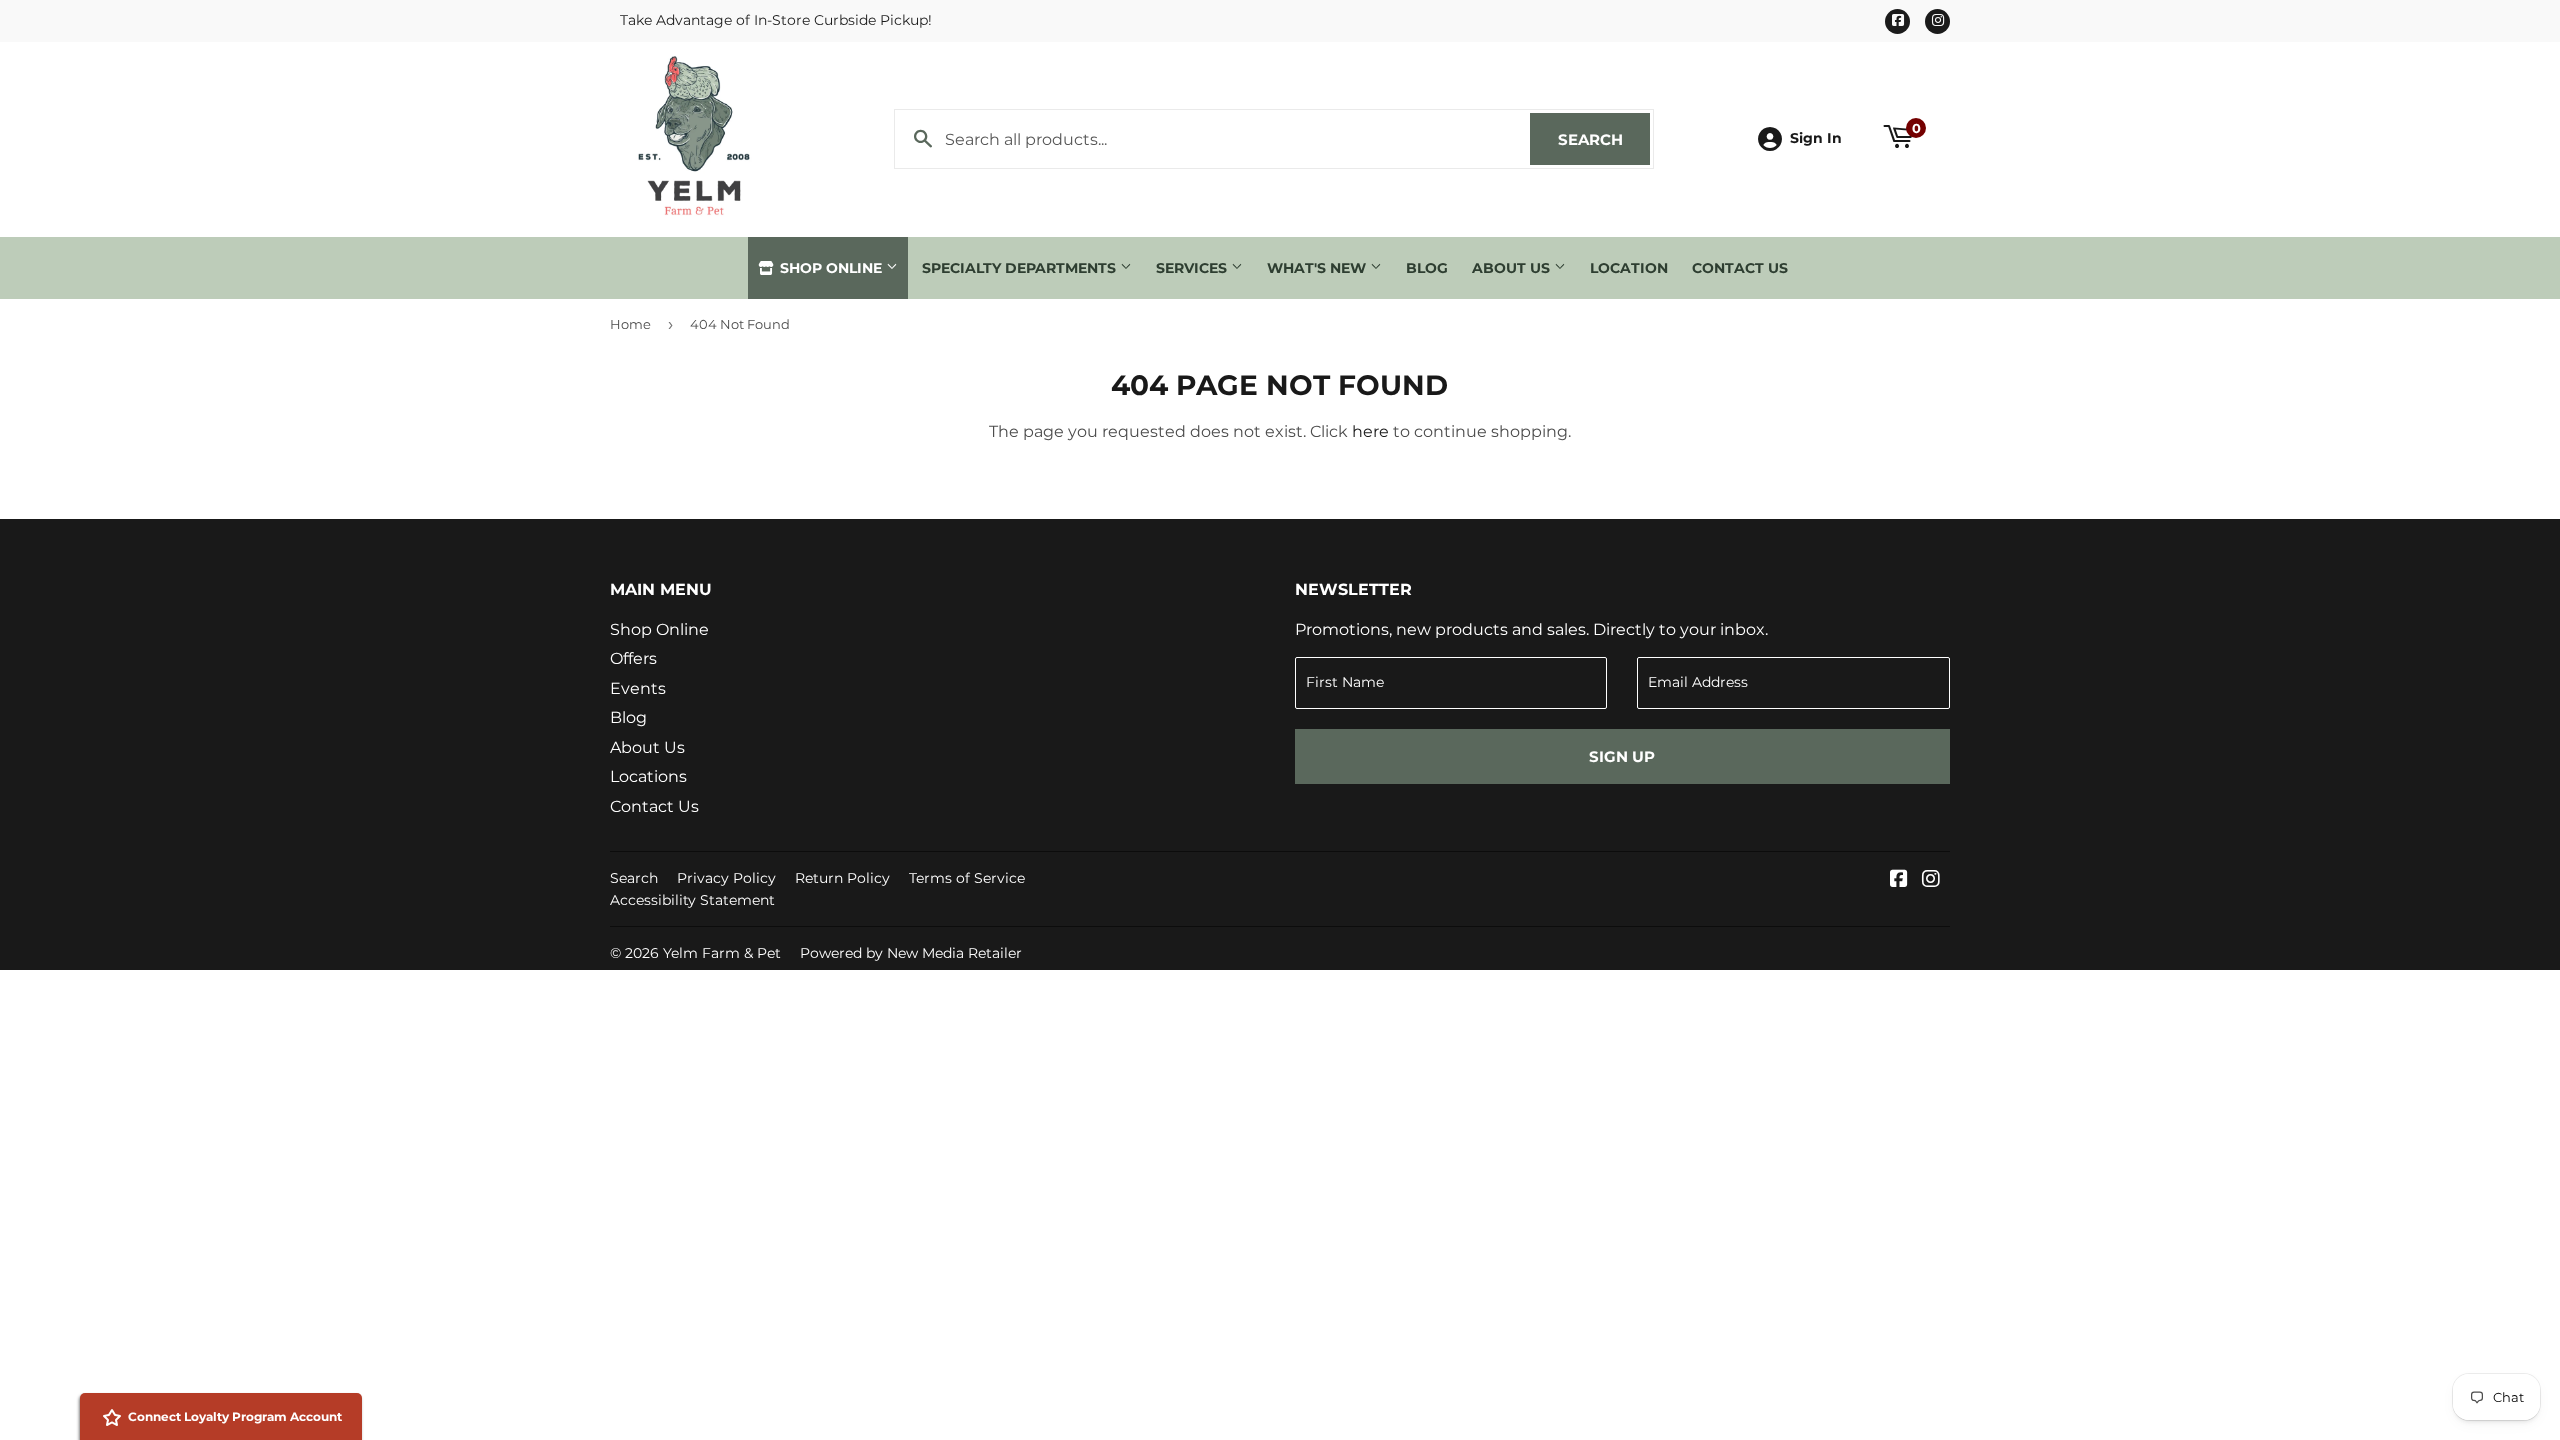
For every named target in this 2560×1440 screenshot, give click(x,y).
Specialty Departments (1021, 268)
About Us (1513, 268)
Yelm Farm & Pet (722, 953)
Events (638, 688)
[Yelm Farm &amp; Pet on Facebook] (1899, 880)
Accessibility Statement (692, 900)
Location (1629, 268)
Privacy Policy (726, 878)
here (1370, 431)
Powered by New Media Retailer (911, 953)
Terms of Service (967, 878)
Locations (648, 776)
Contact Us (1740, 268)
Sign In (1816, 138)
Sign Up (1622, 756)
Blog (1427, 268)
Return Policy (842, 878)
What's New (1318, 268)
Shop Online (831, 268)
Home (630, 324)
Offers (633, 658)
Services (1193, 268)
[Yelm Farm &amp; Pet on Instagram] (1931, 880)
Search (1604, 139)
